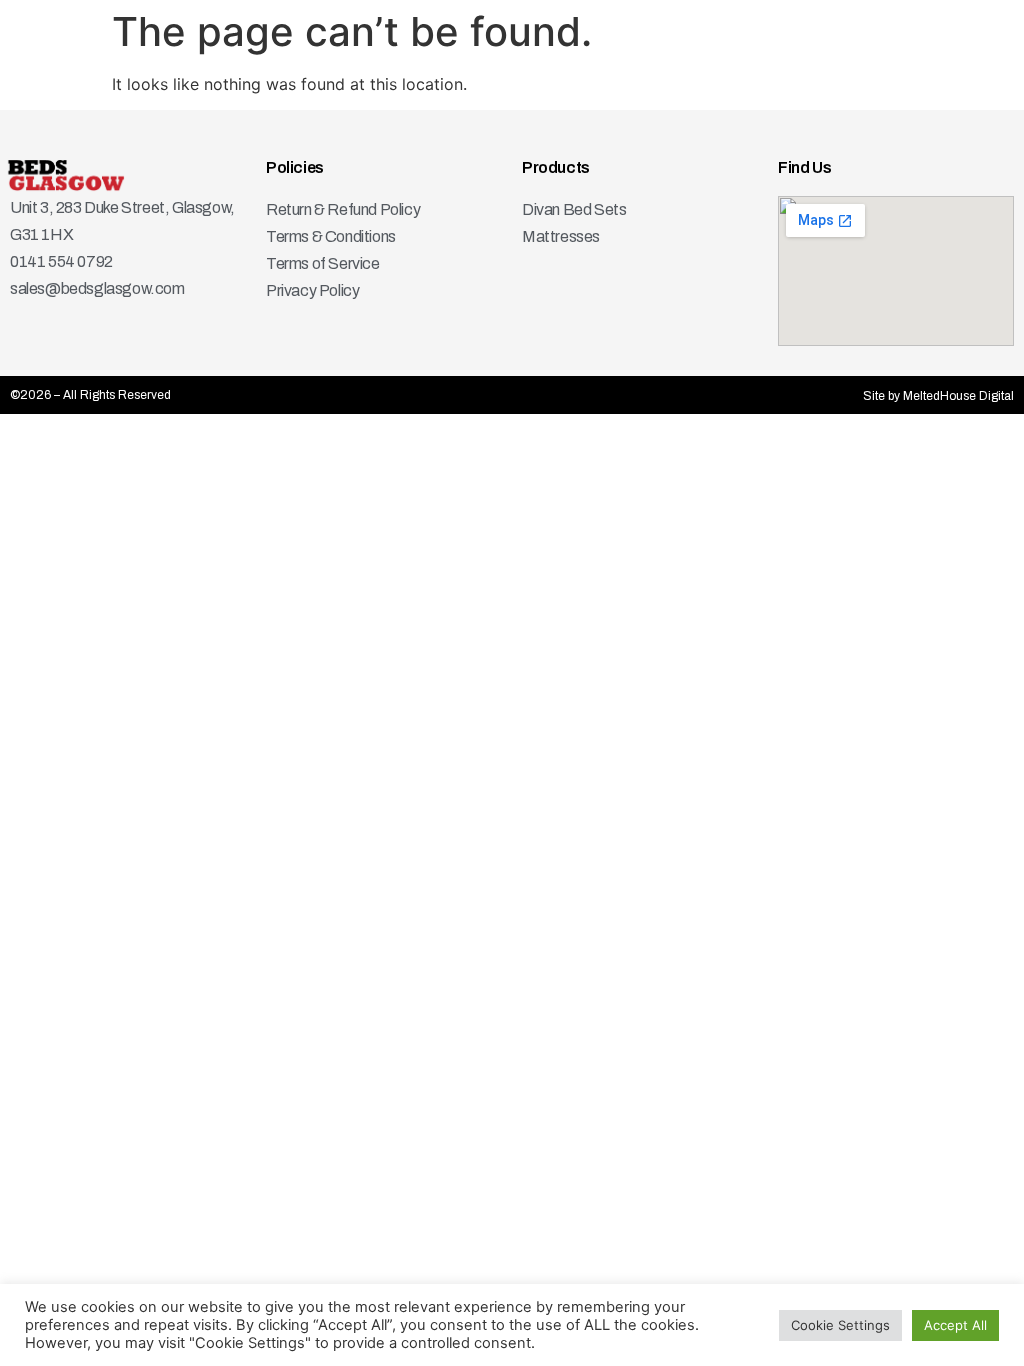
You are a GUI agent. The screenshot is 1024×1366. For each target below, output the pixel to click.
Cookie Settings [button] (840, 1325)
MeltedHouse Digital (958, 396)
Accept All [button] (955, 1325)
